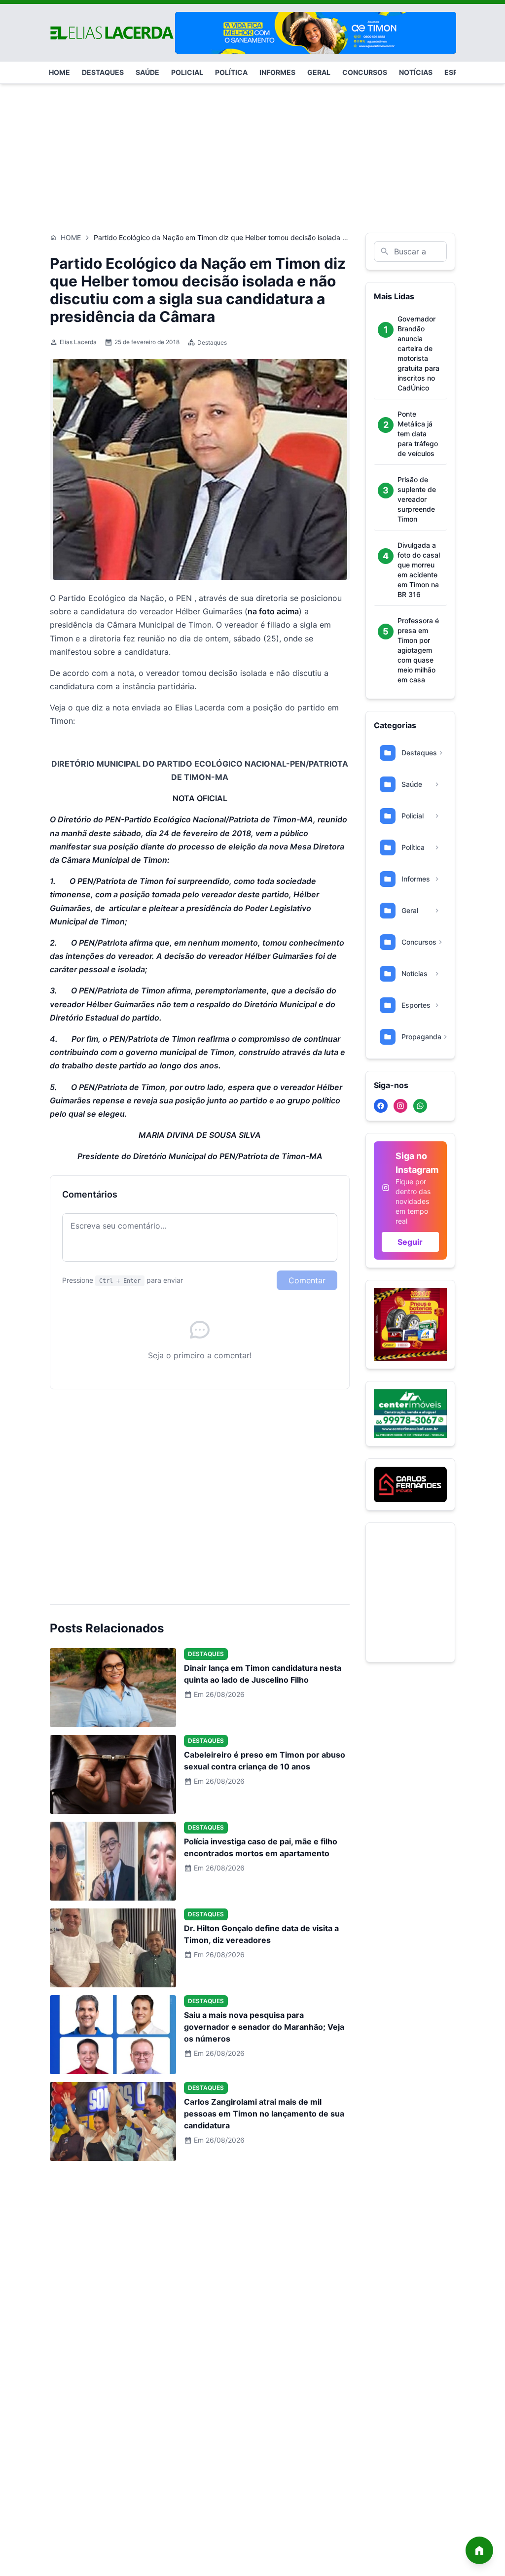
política (231, 72)
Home (71, 237)
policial (187, 72)
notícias (416, 72)
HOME (59, 72)
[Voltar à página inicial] (479, 2550)
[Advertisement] (252, 153)
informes (277, 72)
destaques (103, 72)
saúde (147, 72)
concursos (365, 72)
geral (319, 72)
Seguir (410, 1242)
